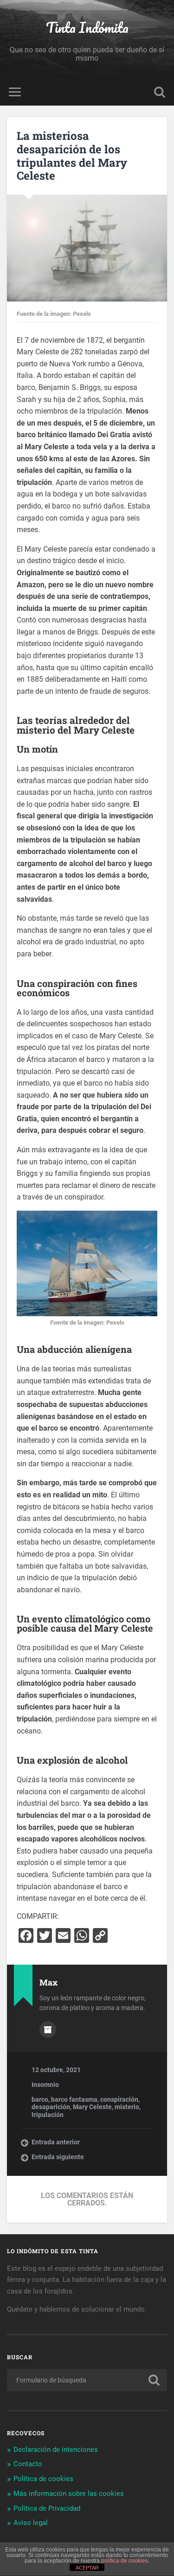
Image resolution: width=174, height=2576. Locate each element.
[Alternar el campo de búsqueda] (160, 92)
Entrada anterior (56, 2142)
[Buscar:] (87, 2380)
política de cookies (125, 2561)
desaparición (51, 2107)
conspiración (119, 2099)
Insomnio (45, 2085)
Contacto (28, 2464)
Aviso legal (31, 2523)
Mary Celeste (92, 2107)
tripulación (48, 2115)
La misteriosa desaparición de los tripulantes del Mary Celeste (72, 156)
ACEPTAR (87, 2568)
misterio (127, 2107)
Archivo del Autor (48, 2029)
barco (40, 2099)
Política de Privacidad (47, 2508)
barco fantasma (74, 2099)
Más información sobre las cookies (69, 2494)
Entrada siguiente (58, 2157)
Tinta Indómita (87, 28)
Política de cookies (43, 2479)
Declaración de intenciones (56, 2450)
